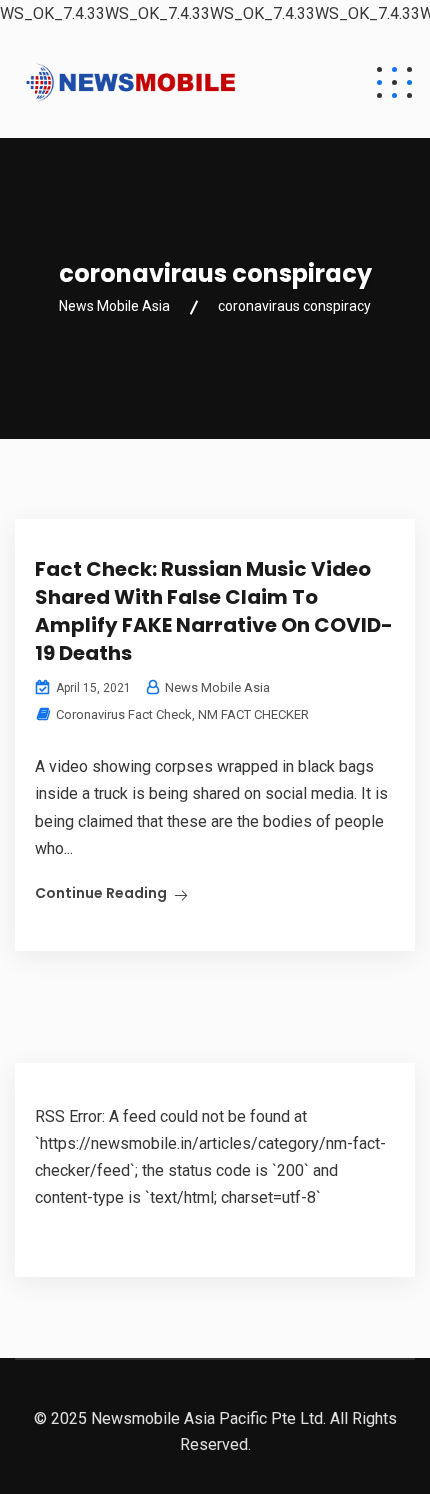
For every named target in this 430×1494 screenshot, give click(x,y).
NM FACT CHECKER (253, 714)
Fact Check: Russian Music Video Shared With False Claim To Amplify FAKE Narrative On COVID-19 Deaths (214, 611)
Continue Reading (101, 893)
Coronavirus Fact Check (124, 714)
